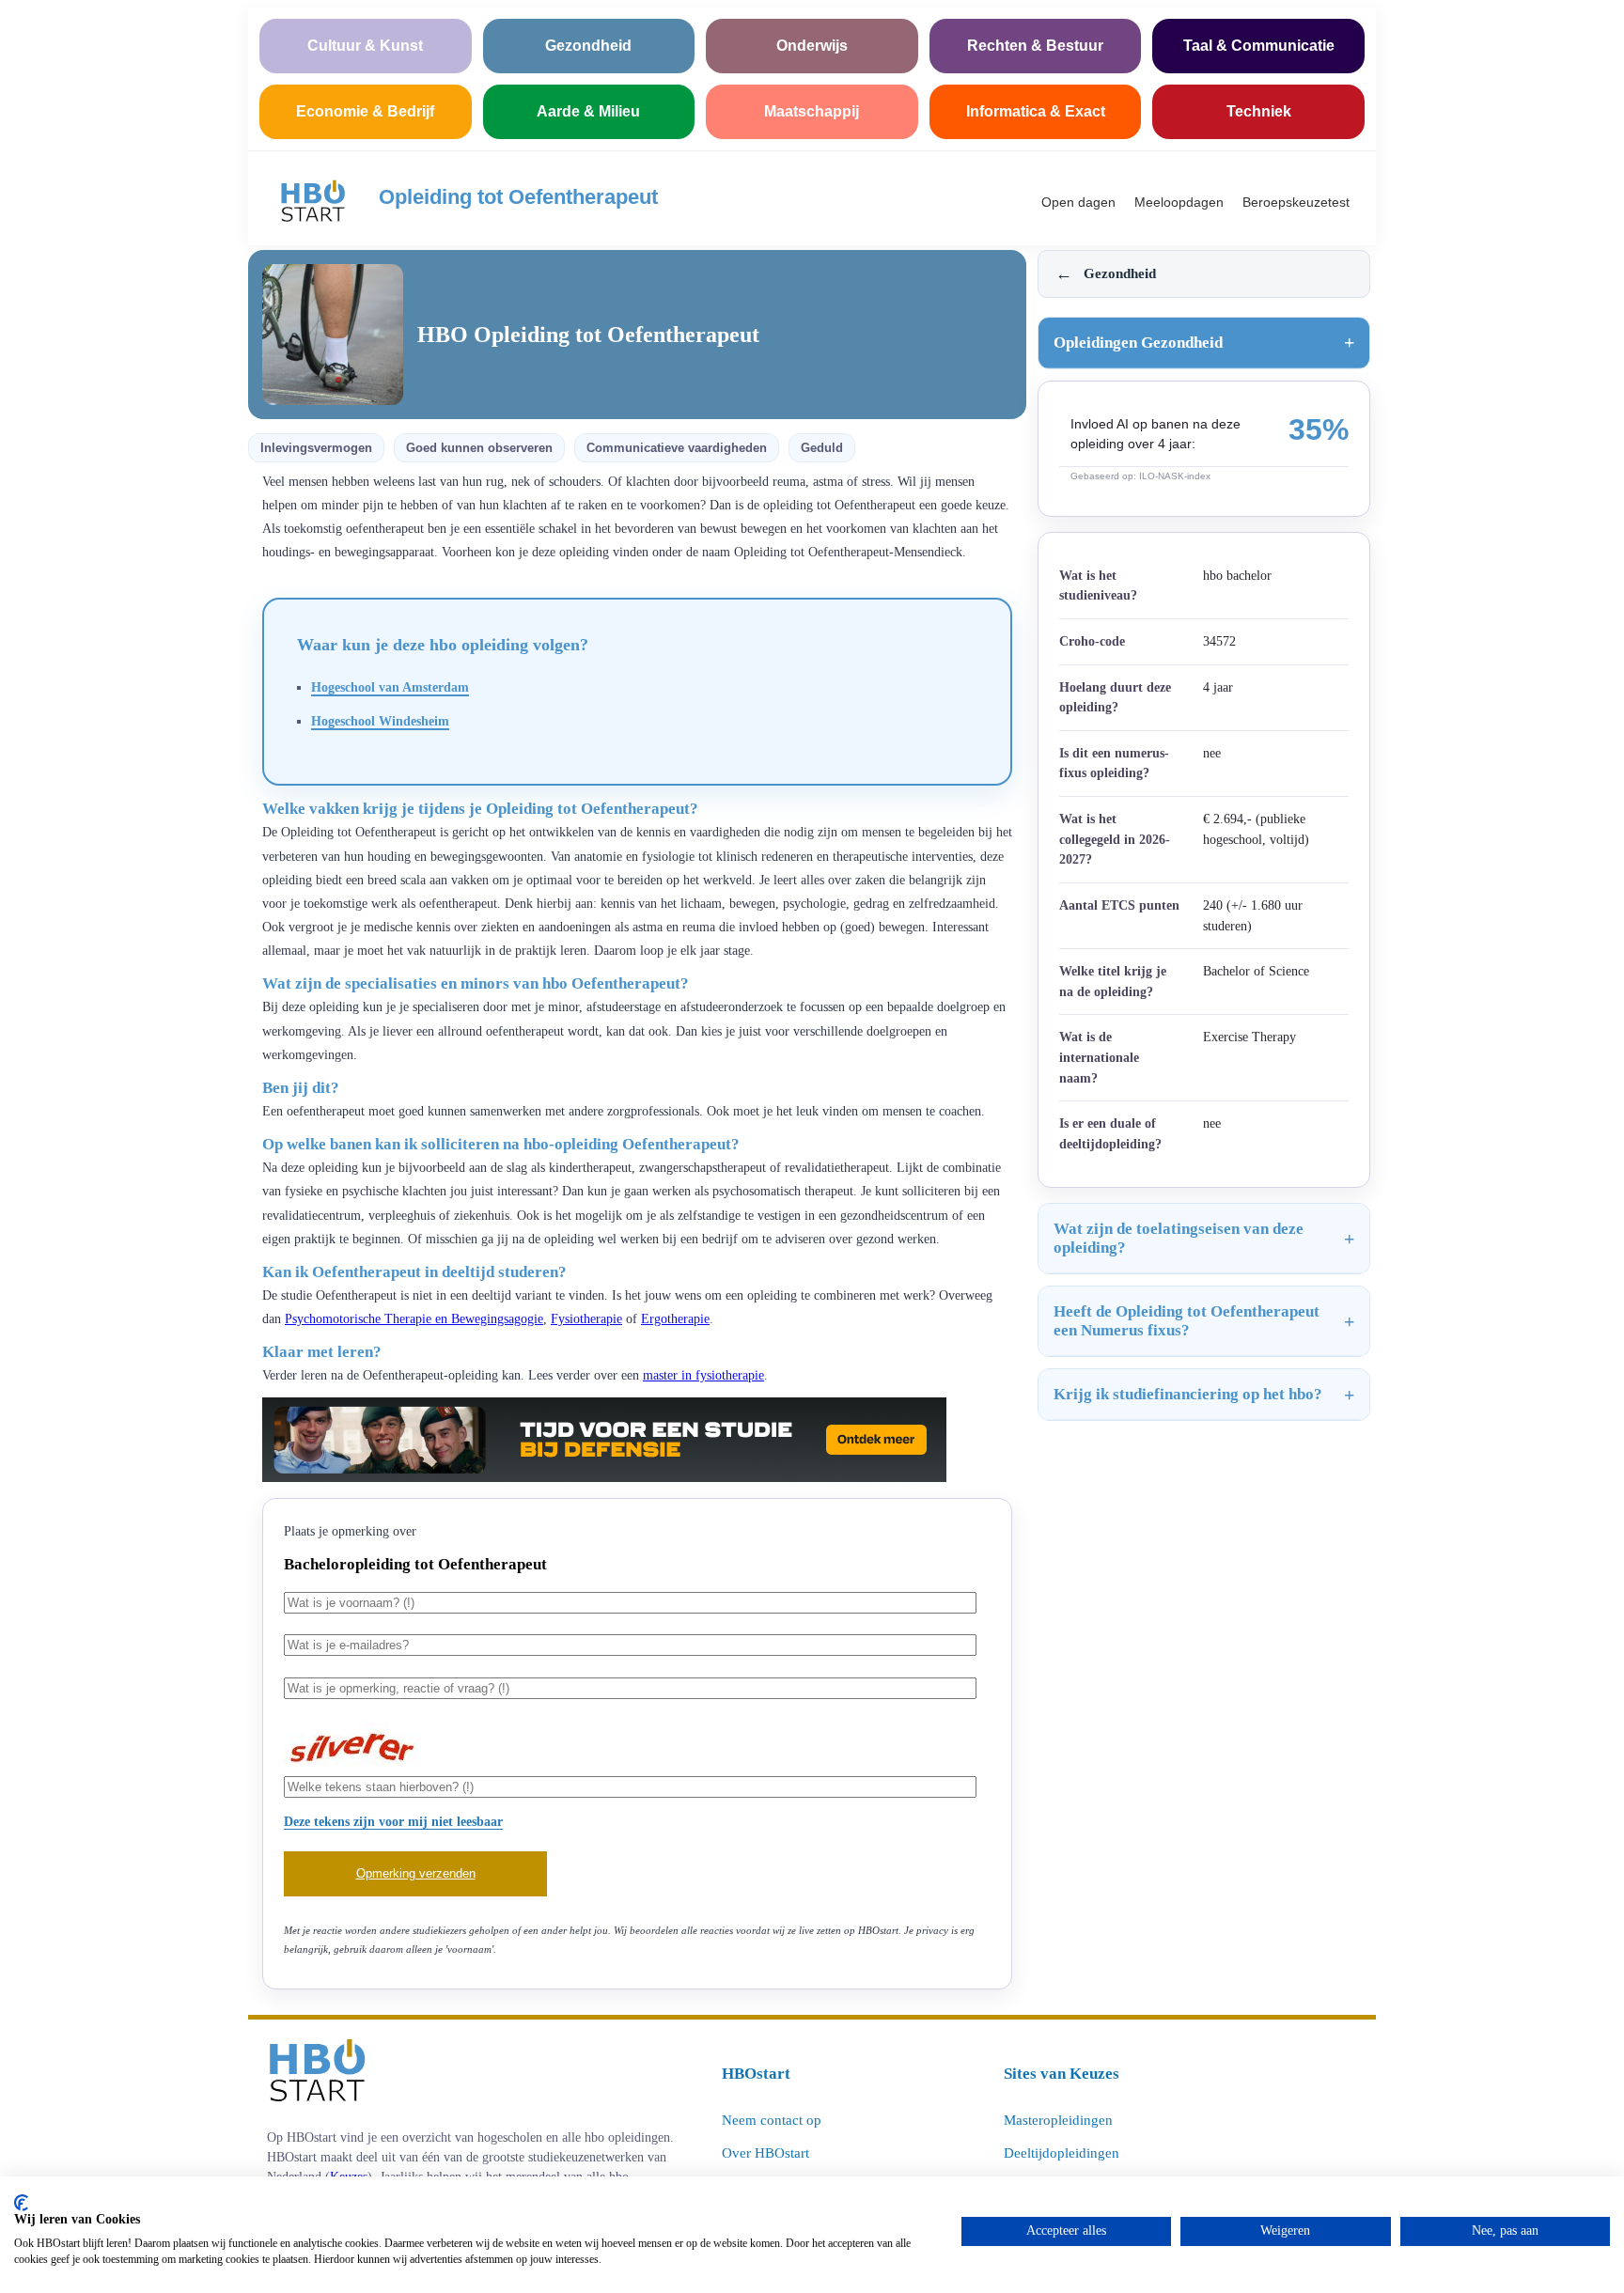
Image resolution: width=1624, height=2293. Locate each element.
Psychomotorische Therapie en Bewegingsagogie (414, 1319)
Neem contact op (772, 2120)
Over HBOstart (765, 2153)
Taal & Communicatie (1259, 46)
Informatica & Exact (1036, 111)
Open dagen (1078, 202)
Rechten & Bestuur (1035, 46)
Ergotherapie (675, 1319)
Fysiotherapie (586, 1319)
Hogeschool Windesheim (380, 721)
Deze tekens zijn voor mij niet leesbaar (393, 1821)
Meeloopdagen (1179, 202)
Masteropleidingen (1058, 2120)
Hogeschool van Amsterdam (390, 687)
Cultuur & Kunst (365, 46)
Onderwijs (812, 46)
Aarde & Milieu (588, 111)
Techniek (1259, 111)
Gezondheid (588, 46)
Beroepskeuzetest (1296, 202)
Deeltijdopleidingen (1062, 2153)
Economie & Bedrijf (365, 111)
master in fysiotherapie (703, 1375)
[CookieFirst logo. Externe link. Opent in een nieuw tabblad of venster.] (21, 2203)
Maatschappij (812, 111)
